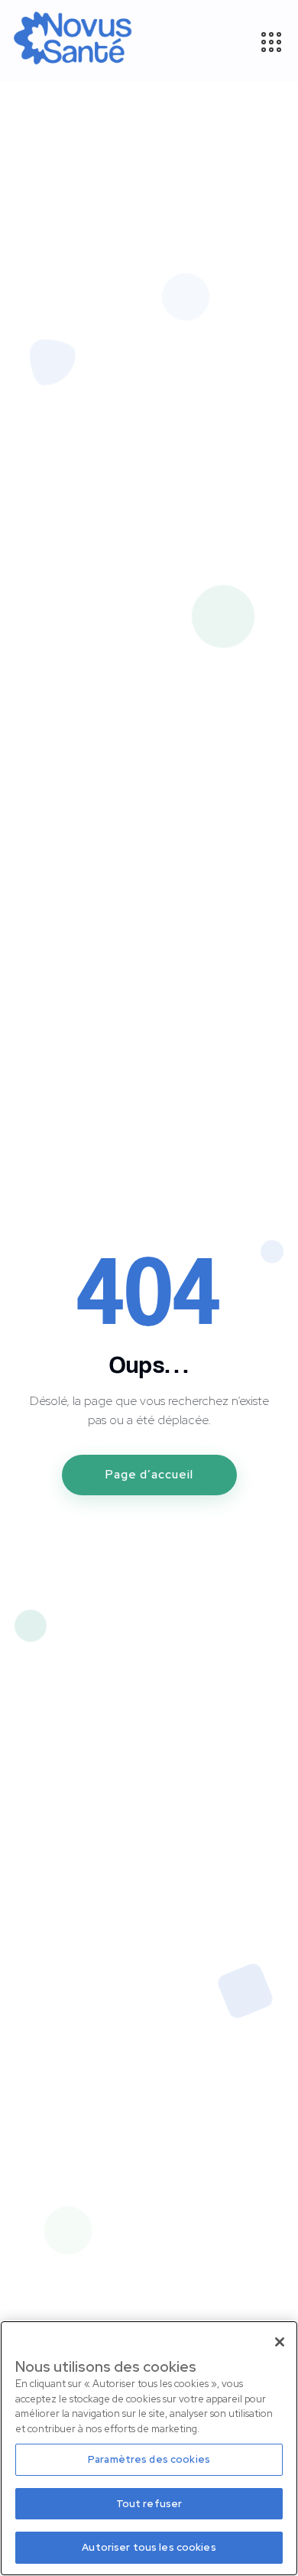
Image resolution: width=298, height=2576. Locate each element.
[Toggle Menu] (270, 41)
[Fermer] (280, 2342)
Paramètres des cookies (149, 2459)
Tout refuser (149, 2504)
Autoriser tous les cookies (149, 2547)
